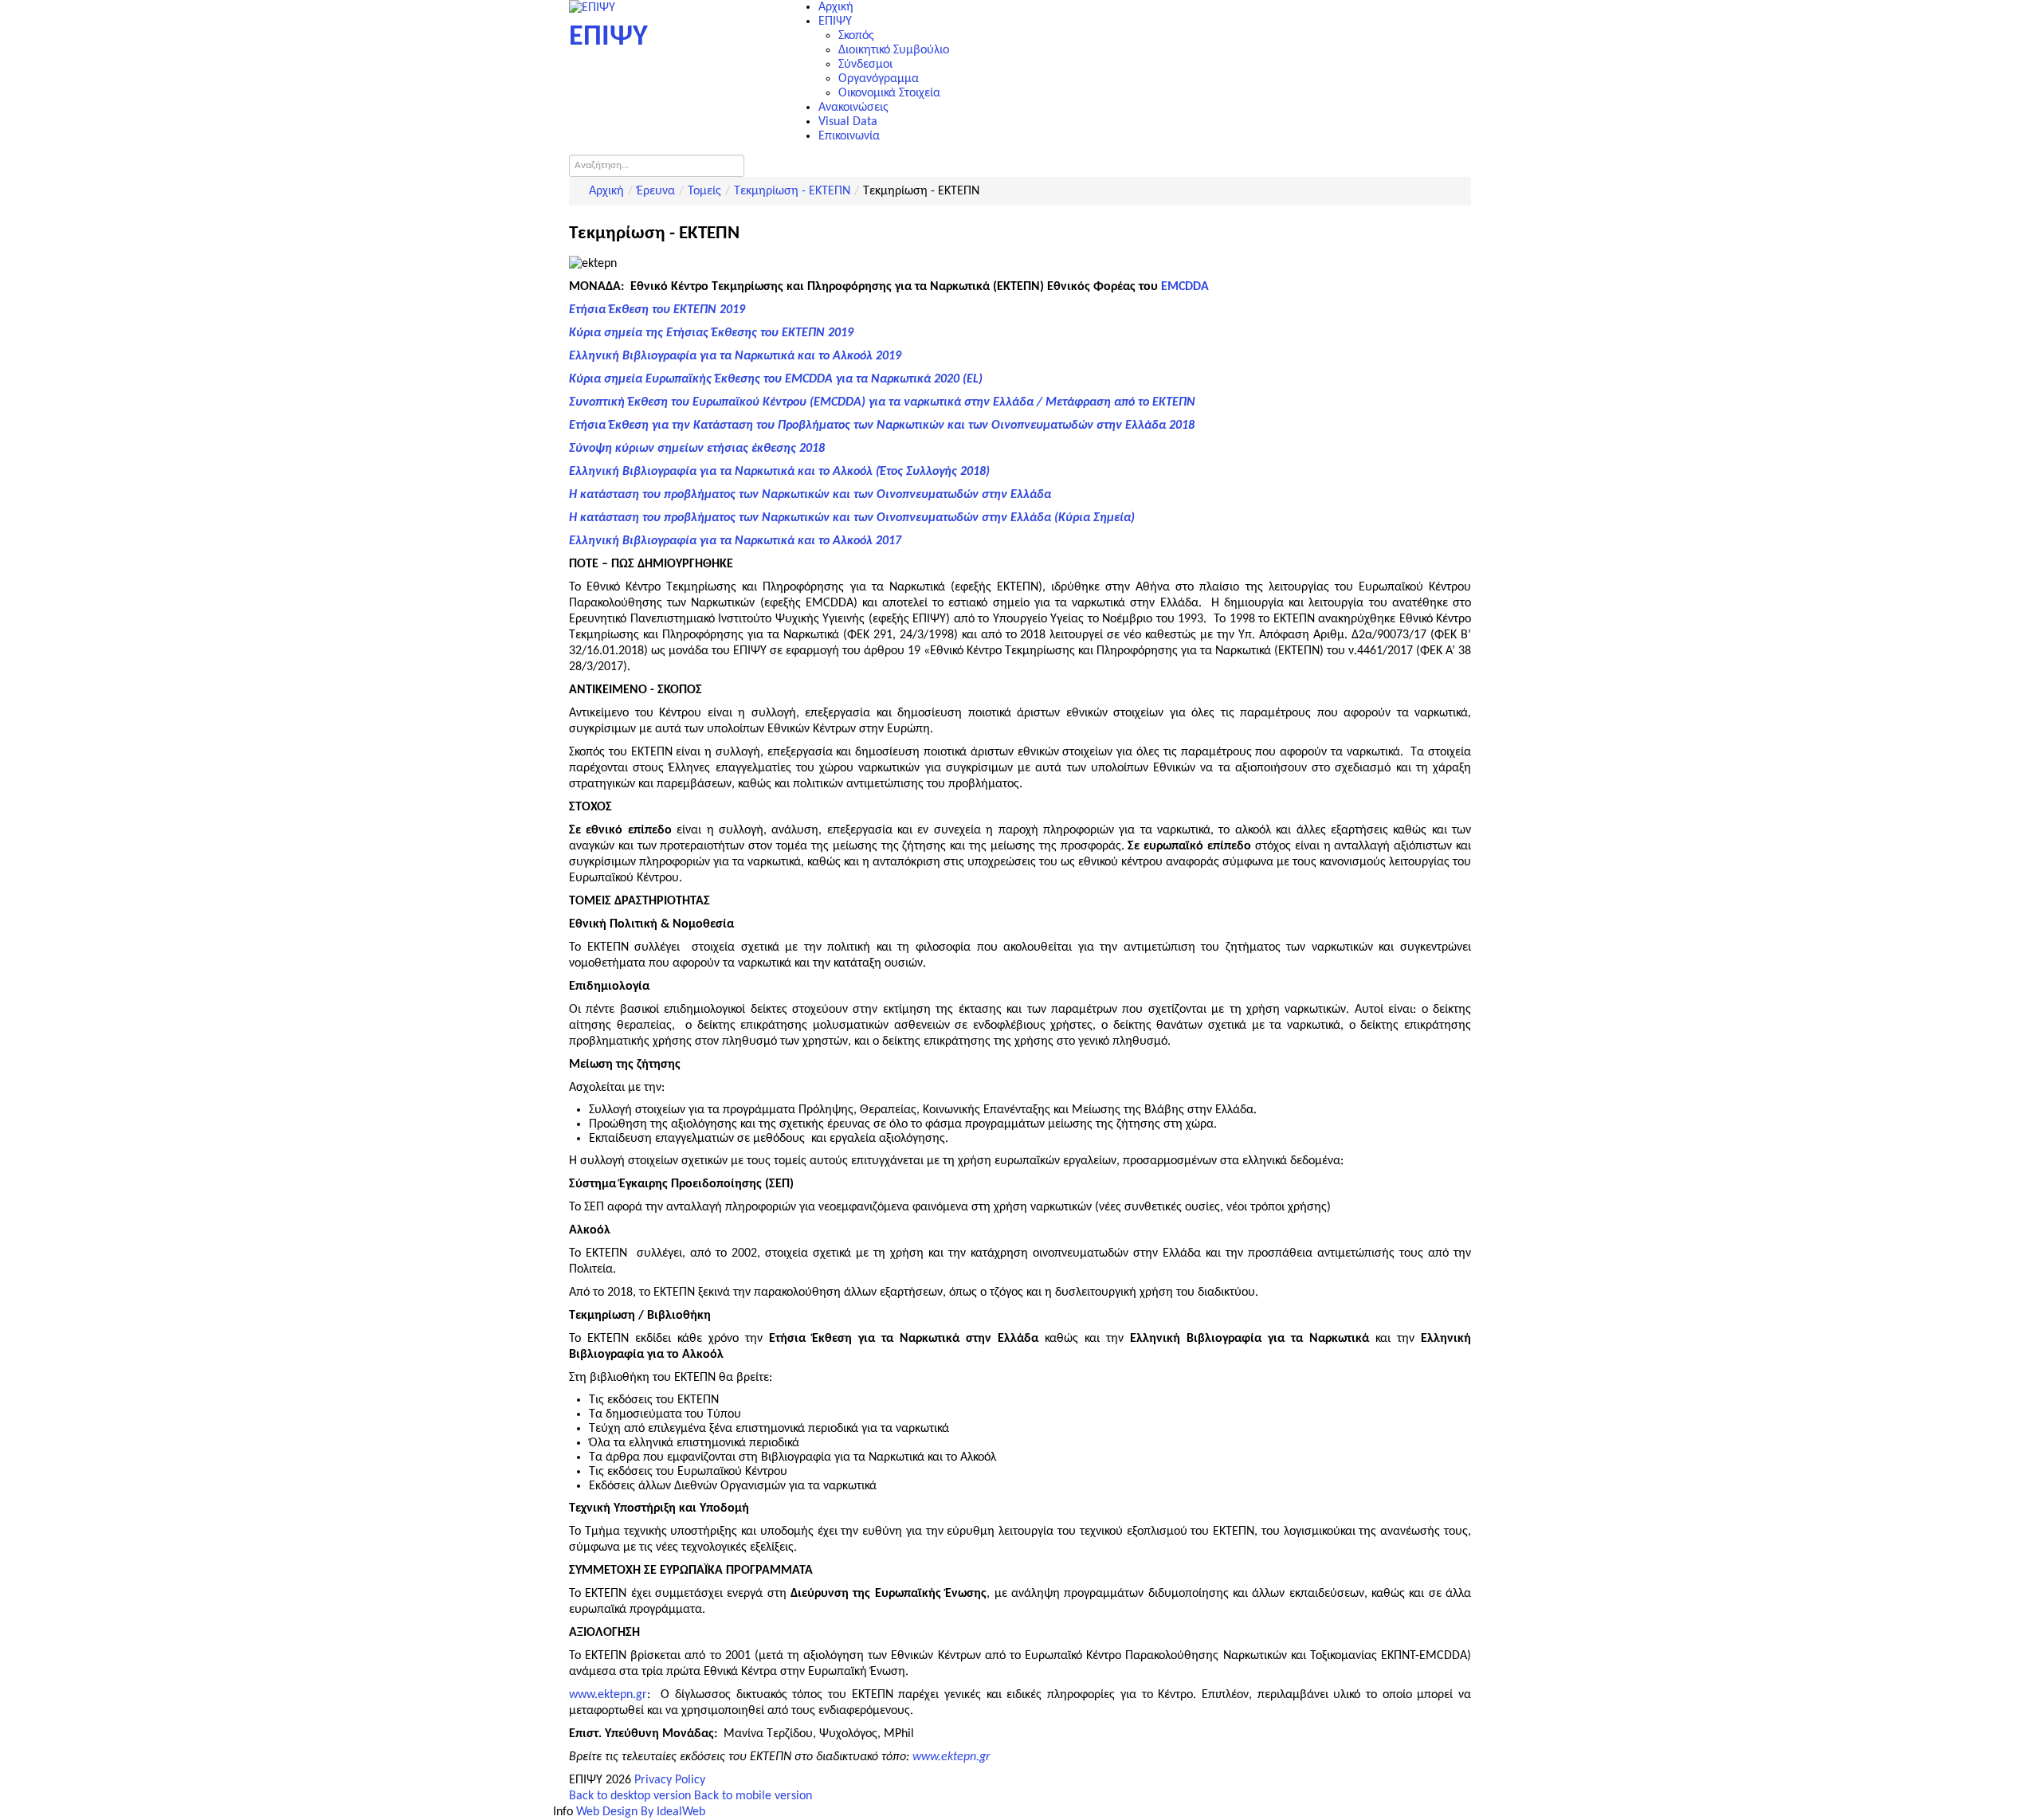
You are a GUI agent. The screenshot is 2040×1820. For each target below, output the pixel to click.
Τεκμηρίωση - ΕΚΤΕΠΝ (792, 191)
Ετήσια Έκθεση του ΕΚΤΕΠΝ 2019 (657, 310)
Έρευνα (656, 191)
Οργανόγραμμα (879, 79)
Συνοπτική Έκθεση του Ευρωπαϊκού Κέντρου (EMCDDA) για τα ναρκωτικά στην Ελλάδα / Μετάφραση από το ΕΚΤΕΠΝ (882, 402)
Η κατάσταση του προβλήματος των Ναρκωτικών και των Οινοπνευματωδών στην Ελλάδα (810, 495)
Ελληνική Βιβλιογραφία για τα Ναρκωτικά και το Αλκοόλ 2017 (735, 541)
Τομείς (704, 191)
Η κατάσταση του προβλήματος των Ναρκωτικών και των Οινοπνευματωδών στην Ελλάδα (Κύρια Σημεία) (852, 518)
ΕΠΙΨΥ (835, 22)
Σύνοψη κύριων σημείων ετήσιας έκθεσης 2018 (697, 449)
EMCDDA (1185, 287)
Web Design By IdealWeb (641, 1812)
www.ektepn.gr (608, 1695)
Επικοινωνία (849, 136)
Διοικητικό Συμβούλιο (894, 50)
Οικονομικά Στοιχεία (889, 93)
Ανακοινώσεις (853, 108)
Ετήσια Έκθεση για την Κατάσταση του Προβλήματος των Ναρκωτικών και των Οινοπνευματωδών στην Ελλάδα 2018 (882, 426)
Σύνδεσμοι (865, 65)
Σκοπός (856, 36)
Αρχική (836, 7)
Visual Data (848, 122)
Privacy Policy (670, 1780)
